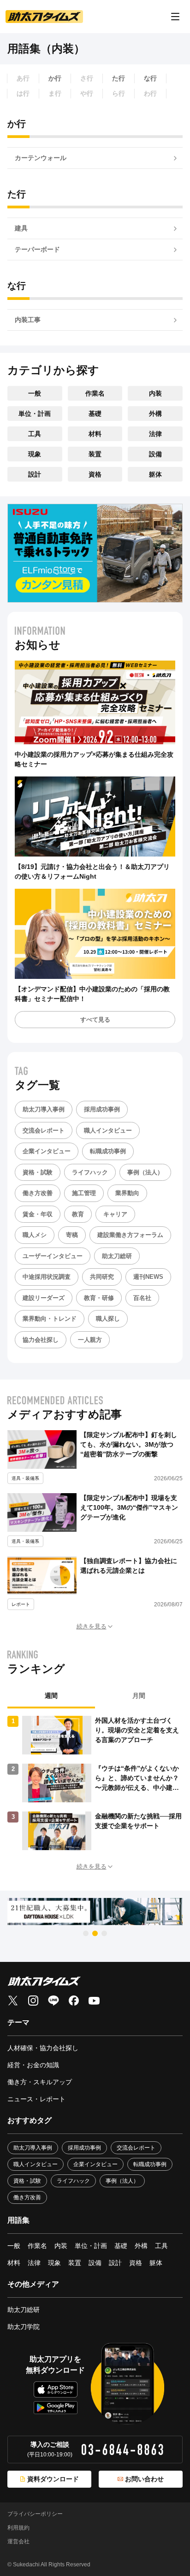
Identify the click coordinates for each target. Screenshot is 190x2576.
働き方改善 (38, 1193)
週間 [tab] (51, 1696)
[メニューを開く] (175, 17)
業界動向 (127, 1193)
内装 (155, 393)
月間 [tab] (139, 1696)
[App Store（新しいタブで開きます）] (56, 2389)
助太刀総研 (117, 1256)
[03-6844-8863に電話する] (122, 2449)
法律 (155, 434)
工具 (35, 434)
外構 (155, 414)
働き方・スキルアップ (40, 2082)
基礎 (95, 414)
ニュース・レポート (36, 2099)
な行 (150, 78)
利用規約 (18, 2528)
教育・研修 (99, 1298)
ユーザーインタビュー (53, 1256)
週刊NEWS (148, 1277)
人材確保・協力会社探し (43, 2048)
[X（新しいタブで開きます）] (13, 2001)
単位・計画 (35, 414)
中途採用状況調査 (47, 1277)
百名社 (142, 1298)
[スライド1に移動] (86, 1933)
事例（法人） (145, 1172)
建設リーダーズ (44, 1298)
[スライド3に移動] (104, 1933)
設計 (35, 474)
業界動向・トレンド (50, 1319)
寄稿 (72, 1235)
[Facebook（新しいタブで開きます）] (74, 2001)
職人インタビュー (108, 1130)
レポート (21, 1604)
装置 (95, 454)
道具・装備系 (25, 1478)
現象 (35, 454)
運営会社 (18, 2541)
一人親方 (90, 1340)
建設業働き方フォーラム (130, 1235)
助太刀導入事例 (44, 1109)
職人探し (108, 1319)
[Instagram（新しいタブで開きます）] (33, 2001)
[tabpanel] (95, 1783)
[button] (95, 1627)
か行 (55, 78)
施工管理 (84, 1193)
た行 (119, 78)
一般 (35, 393)
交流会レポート (44, 1130)
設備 (155, 454)
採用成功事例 (102, 1109)
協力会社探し (41, 1340)
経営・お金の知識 (33, 2065)
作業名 (95, 393)
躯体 (155, 474)
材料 (95, 434)
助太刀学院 (24, 2327)
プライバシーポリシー (35, 2514)
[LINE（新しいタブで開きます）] (53, 2001)
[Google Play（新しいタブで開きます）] (56, 2408)
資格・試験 (38, 1172)
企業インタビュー (47, 1151)
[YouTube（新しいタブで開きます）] (94, 2001)
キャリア (115, 1214)
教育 (78, 1214)
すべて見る (95, 1020)
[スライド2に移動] (95, 1933)
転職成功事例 (108, 1151)
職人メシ (35, 1235)
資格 (95, 474)
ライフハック (90, 1172)
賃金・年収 (38, 1214)
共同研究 (102, 1277)
